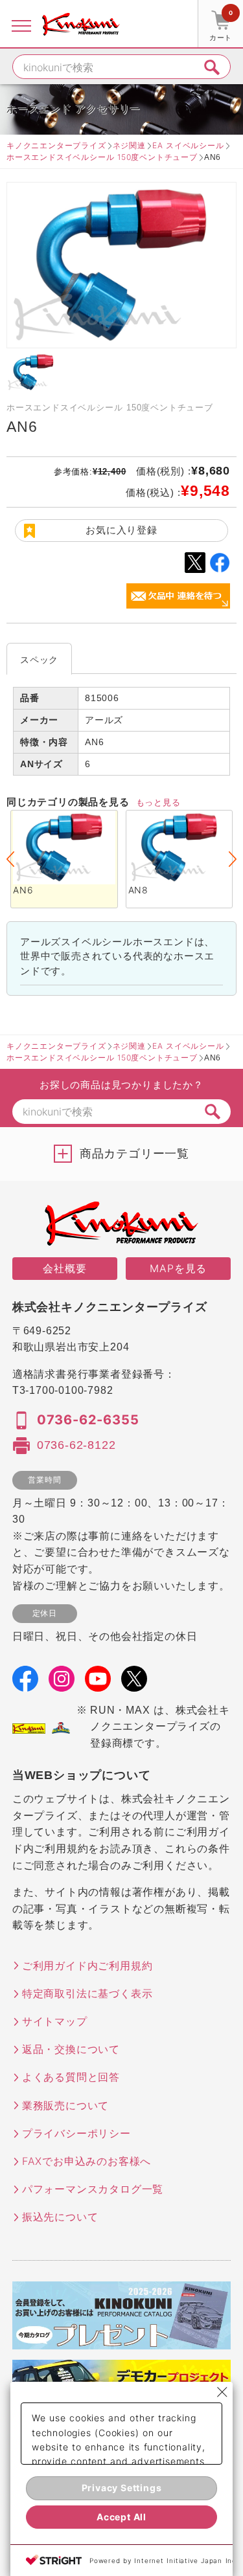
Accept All (121, 2517)
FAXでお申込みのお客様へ (87, 2161)
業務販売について (65, 2105)
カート (221, 26)
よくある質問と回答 (71, 2077)
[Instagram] (62, 1683)
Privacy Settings (122, 2488)
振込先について (60, 2217)
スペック (39, 659)
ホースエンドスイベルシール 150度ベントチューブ (102, 157)
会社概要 (64, 1268)
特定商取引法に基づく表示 (87, 1993)
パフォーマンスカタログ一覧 (93, 2189)
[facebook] (25, 1683)
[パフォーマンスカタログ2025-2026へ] (122, 2341)
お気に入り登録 (121, 530)
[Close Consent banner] (222, 2392)
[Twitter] (134, 1683)
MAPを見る (178, 1268)
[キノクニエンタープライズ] (81, 24)
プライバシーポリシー (76, 2133)
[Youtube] (98, 1683)
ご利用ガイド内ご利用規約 (87, 1966)
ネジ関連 (129, 145)
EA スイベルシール (188, 145)
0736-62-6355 (88, 1420)
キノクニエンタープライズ (56, 145)
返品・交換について (71, 2049)
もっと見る (158, 802)
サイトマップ (55, 2021)
